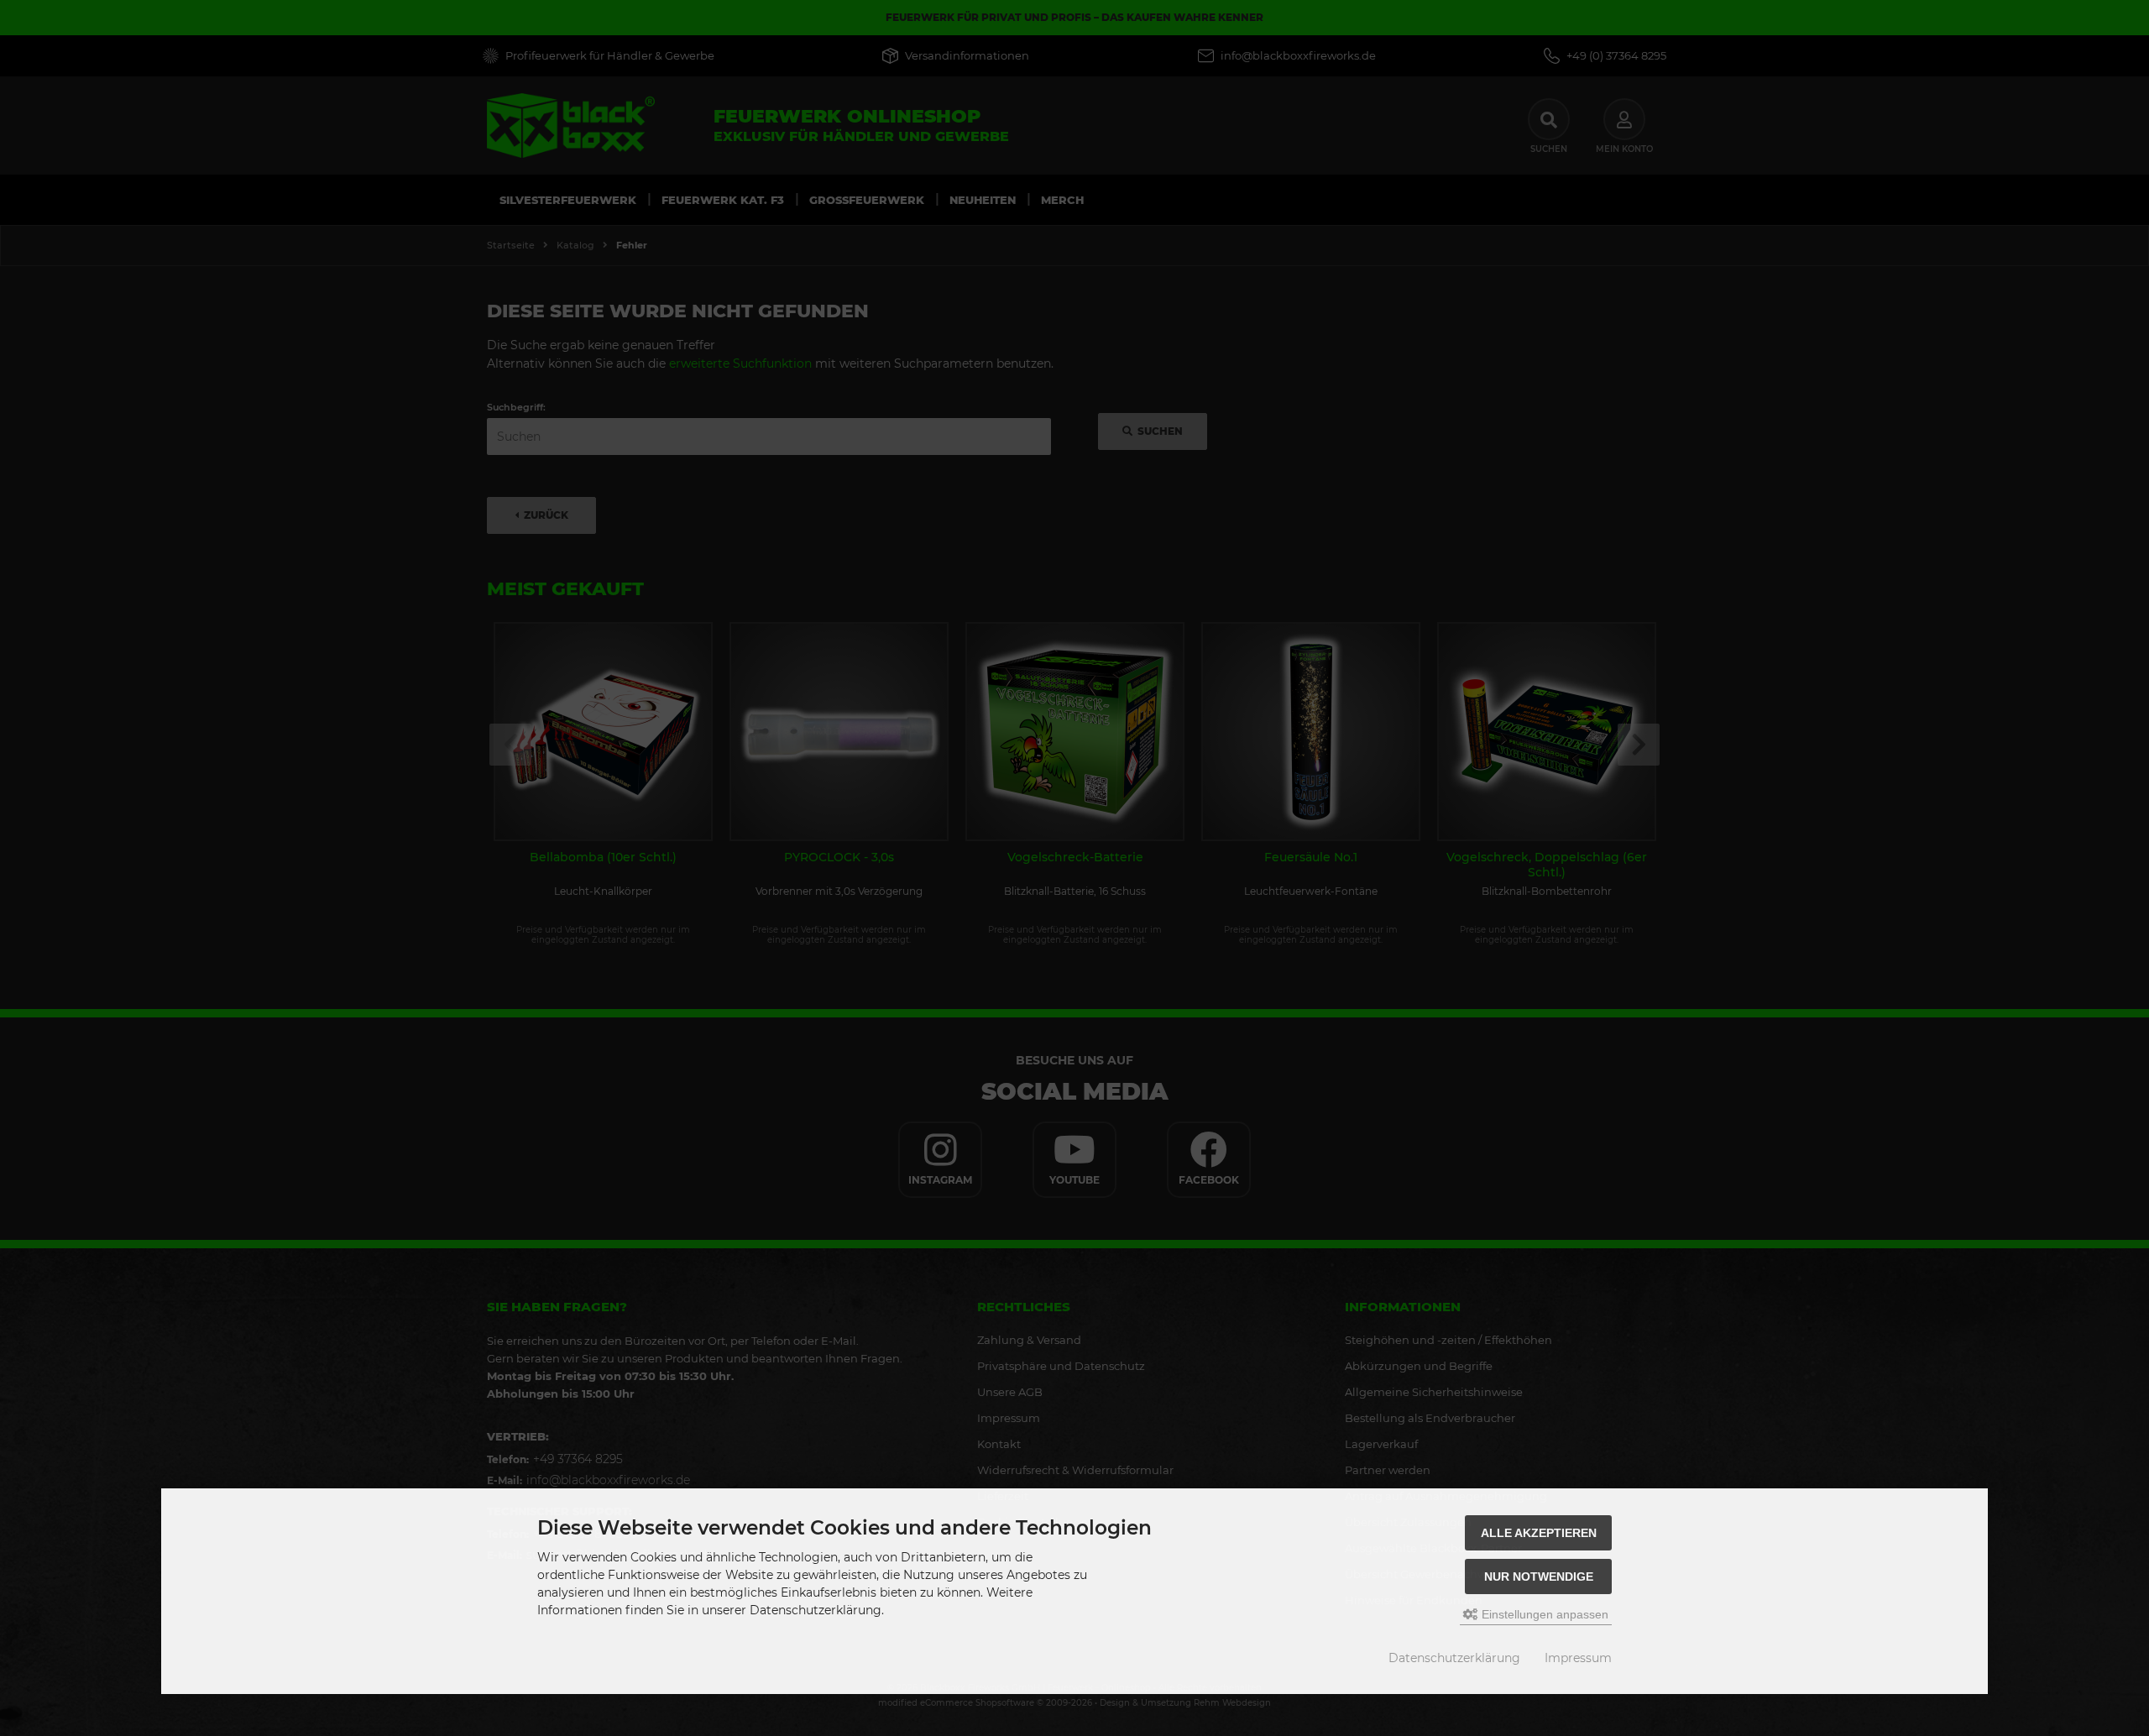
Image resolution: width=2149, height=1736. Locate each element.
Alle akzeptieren (1539, 1533)
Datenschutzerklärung (1454, 1658)
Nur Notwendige (1539, 1577)
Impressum (1578, 1658)
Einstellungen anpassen (1543, 1614)
